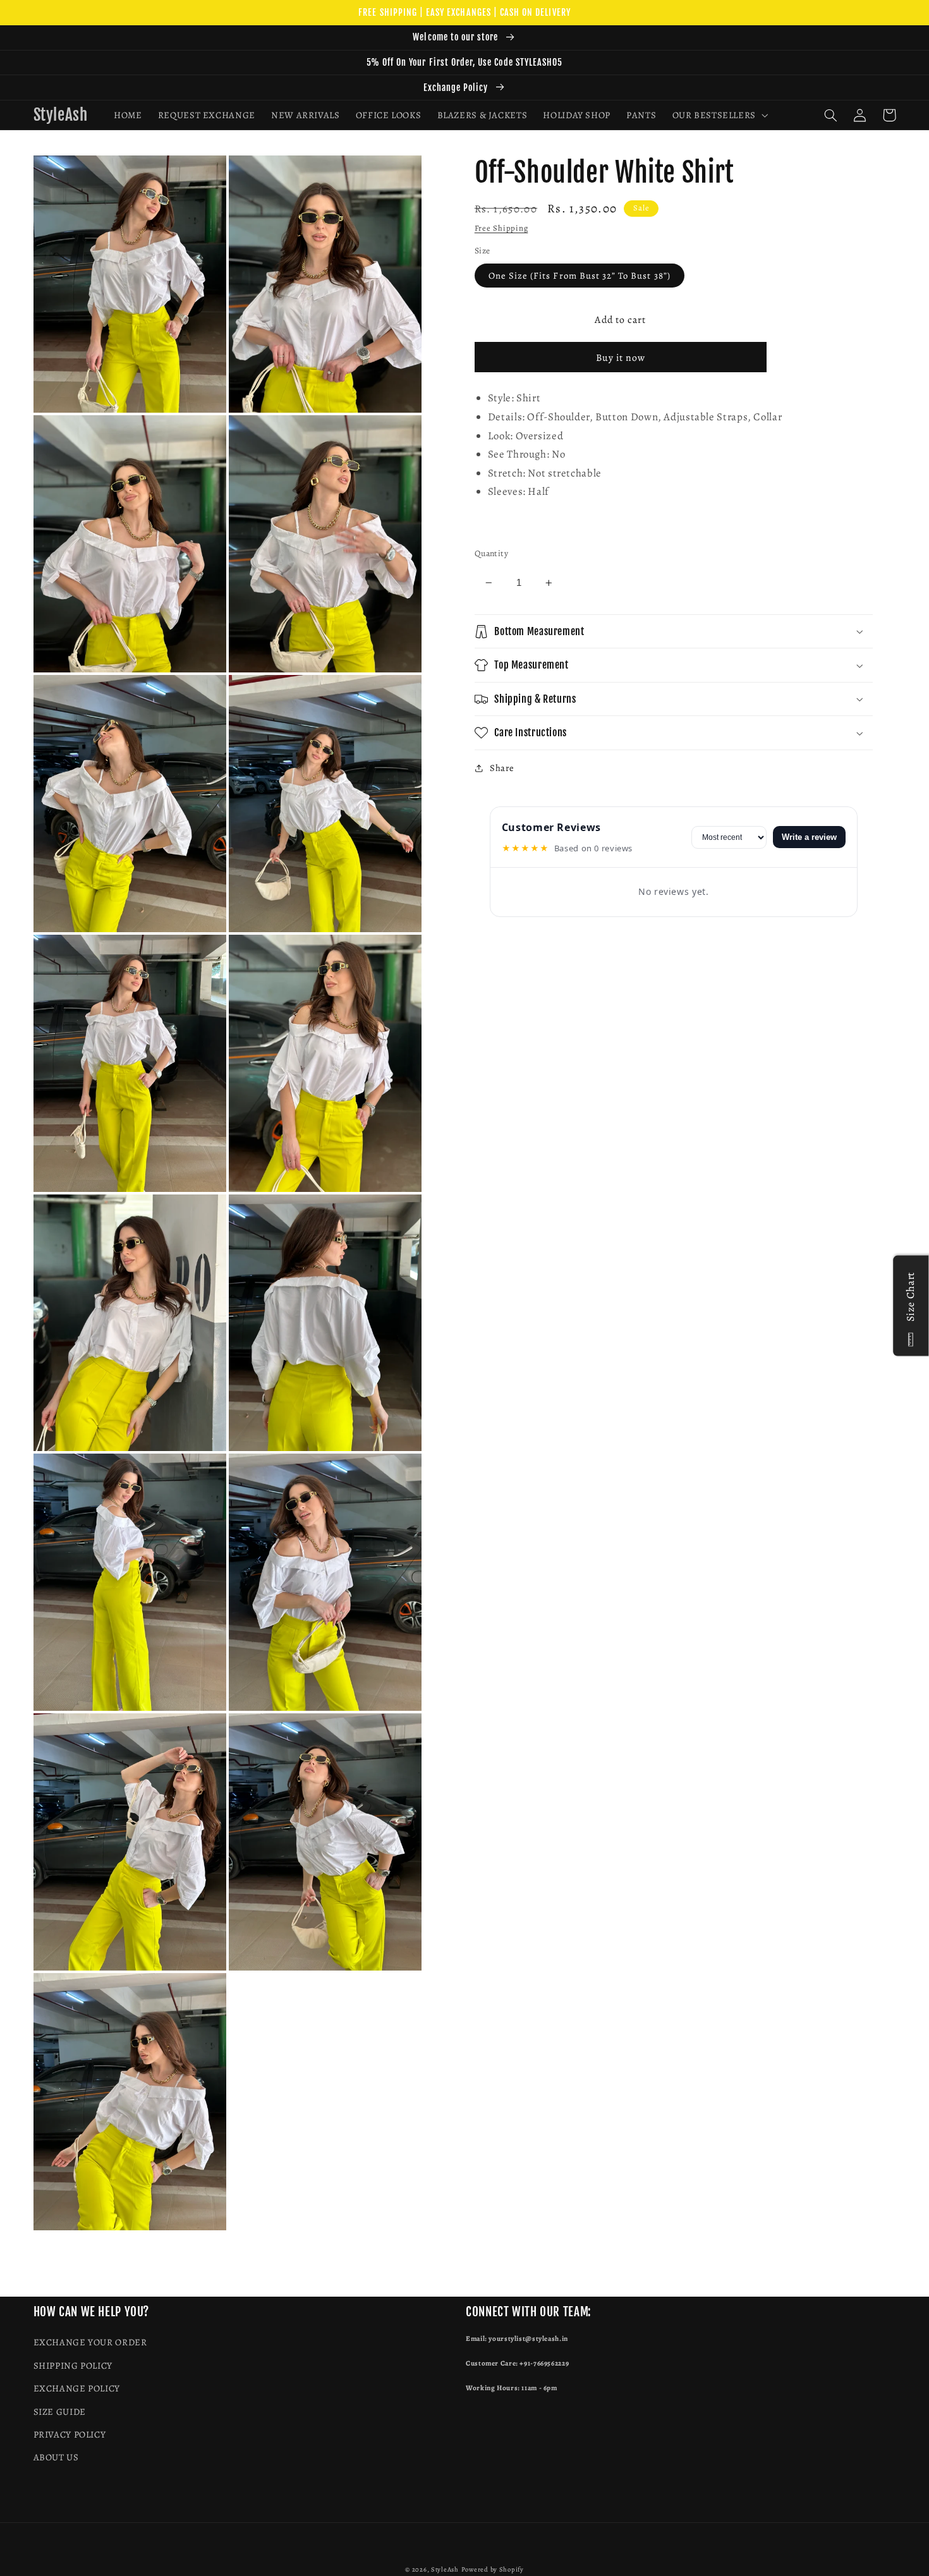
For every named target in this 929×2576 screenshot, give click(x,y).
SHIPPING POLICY (73, 2366)
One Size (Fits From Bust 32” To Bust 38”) (580, 276)
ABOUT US (56, 2457)
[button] (719, 115)
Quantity (491, 553)
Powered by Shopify (493, 2569)
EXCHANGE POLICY (77, 2388)
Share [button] (502, 768)
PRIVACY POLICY (70, 2434)
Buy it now (621, 357)
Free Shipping (501, 228)
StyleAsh (445, 2569)
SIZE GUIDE (60, 2412)
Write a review (809, 837)
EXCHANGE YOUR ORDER (90, 2342)
